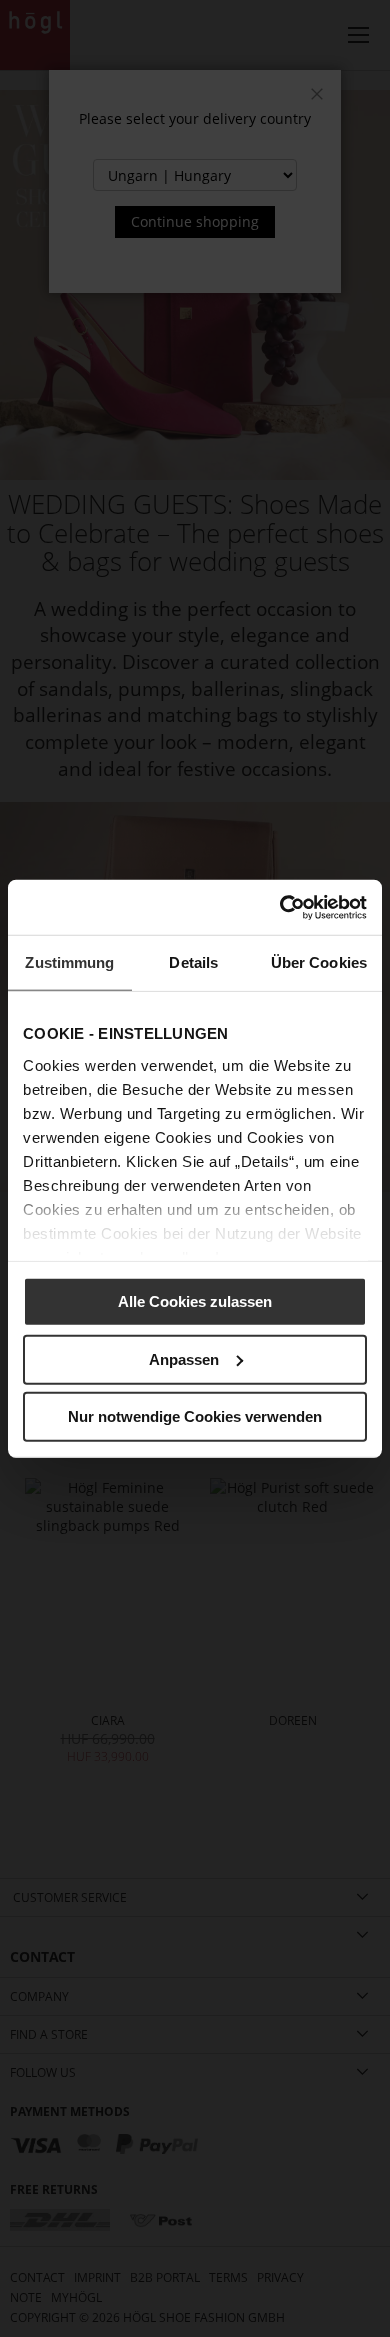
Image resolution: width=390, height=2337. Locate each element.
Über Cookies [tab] (319, 962)
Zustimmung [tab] (69, 962)
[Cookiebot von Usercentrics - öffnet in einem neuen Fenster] (280, 907)
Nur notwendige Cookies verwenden (195, 1416)
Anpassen (184, 1358)
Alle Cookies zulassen (195, 1301)
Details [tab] (193, 962)
